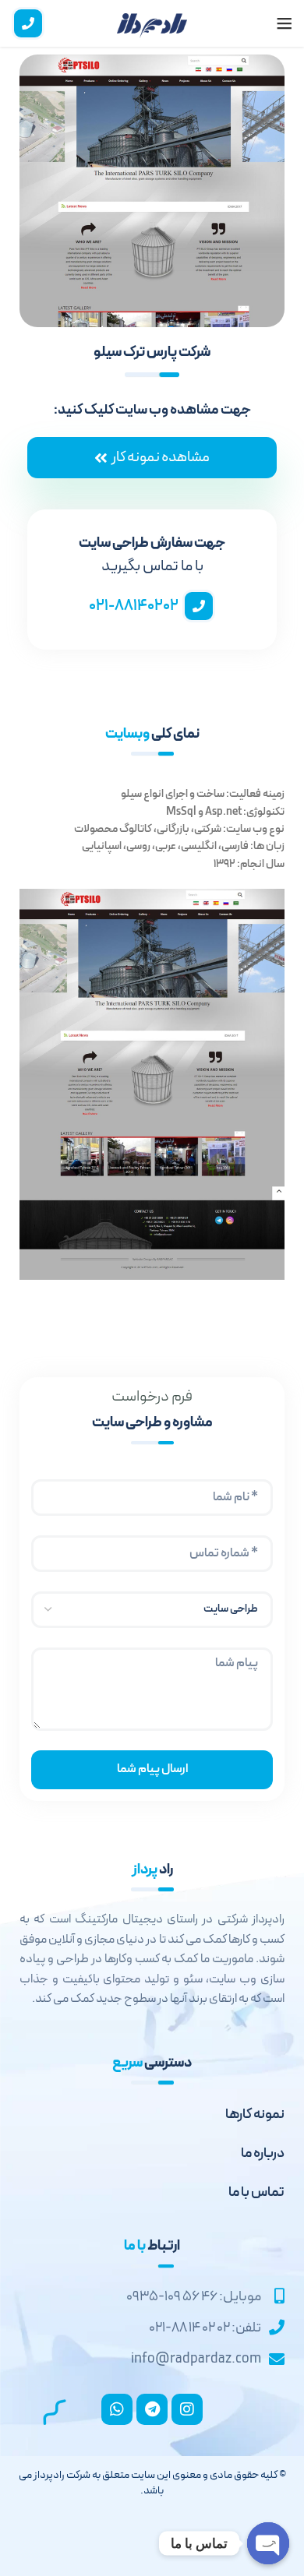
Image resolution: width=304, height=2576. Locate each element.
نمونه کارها (255, 2114)
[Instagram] (187, 2409)
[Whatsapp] (117, 2409)
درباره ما (263, 2153)
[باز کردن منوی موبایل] (285, 23)
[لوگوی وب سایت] (152, 23)
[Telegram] (152, 2409)
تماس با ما (256, 2192)
